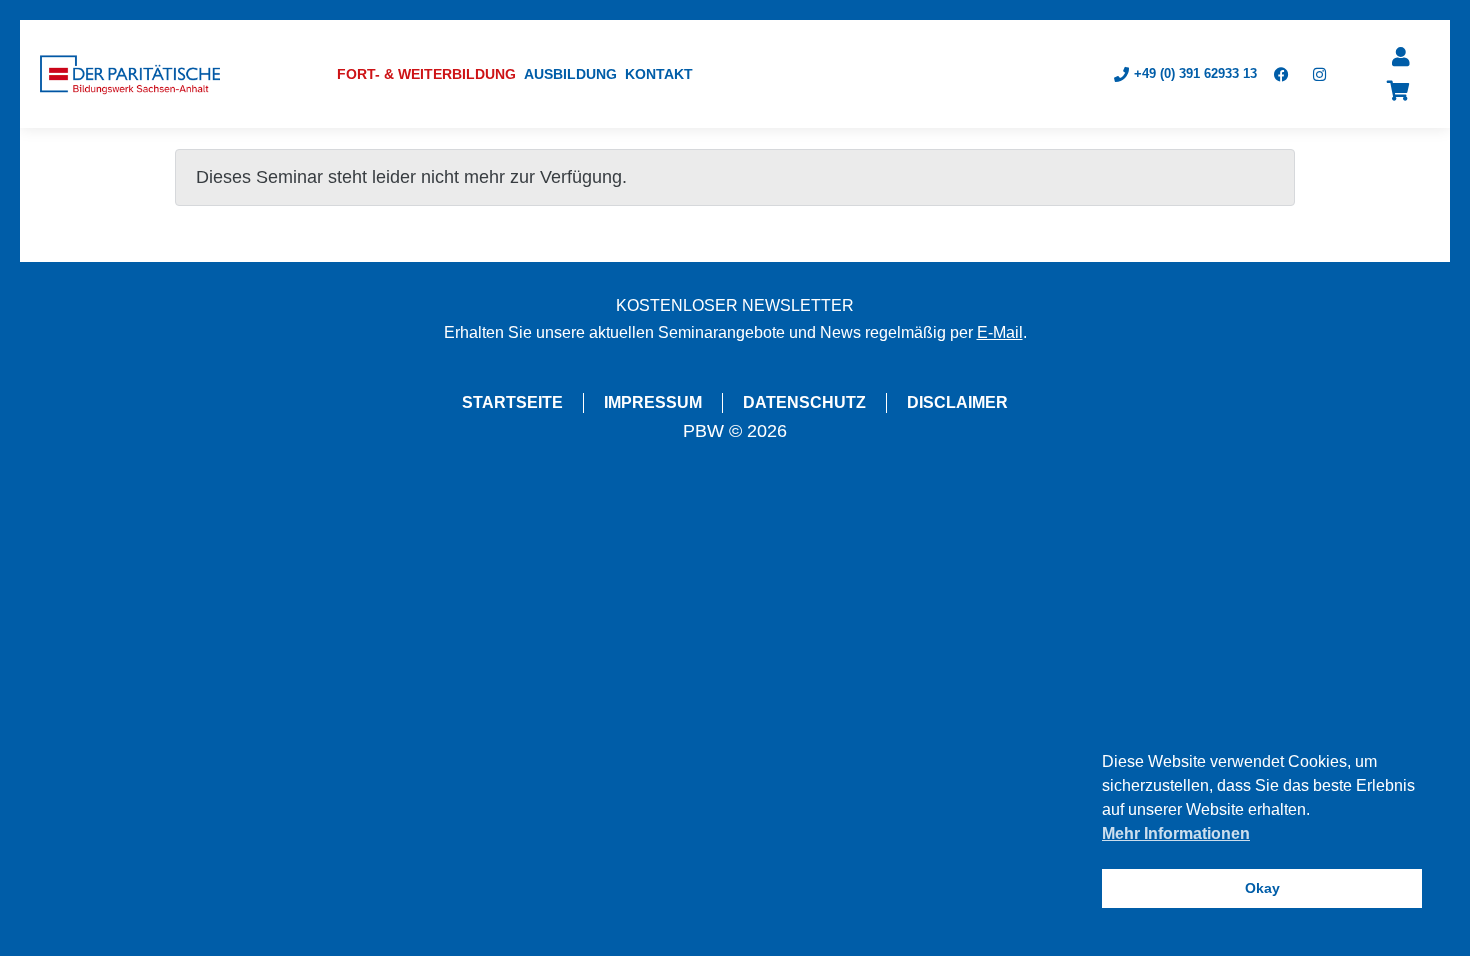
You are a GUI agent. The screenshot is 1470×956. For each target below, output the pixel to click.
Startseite (512, 402)
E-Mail (1000, 332)
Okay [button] (1262, 888)
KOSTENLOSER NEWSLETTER (735, 305)
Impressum (653, 402)
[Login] (1401, 57)
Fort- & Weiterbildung (426, 74)
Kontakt (659, 74)
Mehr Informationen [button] (1176, 833)
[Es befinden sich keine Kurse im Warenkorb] (1398, 91)
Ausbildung (570, 74)
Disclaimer (957, 402)
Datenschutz (804, 402)
